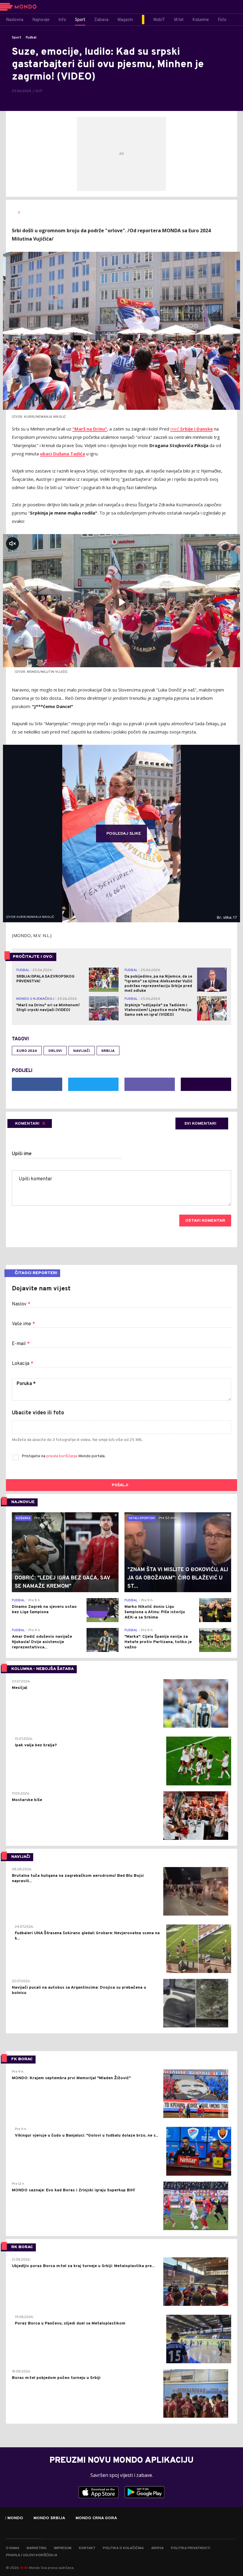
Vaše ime (23, 1324)
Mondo (15, 2518)
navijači (82, 1051)
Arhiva (157, 2548)
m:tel (24, 2568)
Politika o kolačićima (123, 2548)
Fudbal (31, 38)
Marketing (37, 2548)
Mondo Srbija (49, 2518)
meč (192, 429)
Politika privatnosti (191, 2548)
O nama (13, 2548)
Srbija (108, 1051)
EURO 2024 (27, 1051)
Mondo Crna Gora (96, 2518)
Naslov (21, 1304)
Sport (17, 38)
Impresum (63, 2548)
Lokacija (23, 1364)
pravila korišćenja (62, 1456)
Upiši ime (22, 1154)
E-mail (21, 1344)
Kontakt (87, 2548)
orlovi (55, 1051)
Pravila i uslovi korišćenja (32, 2555)
